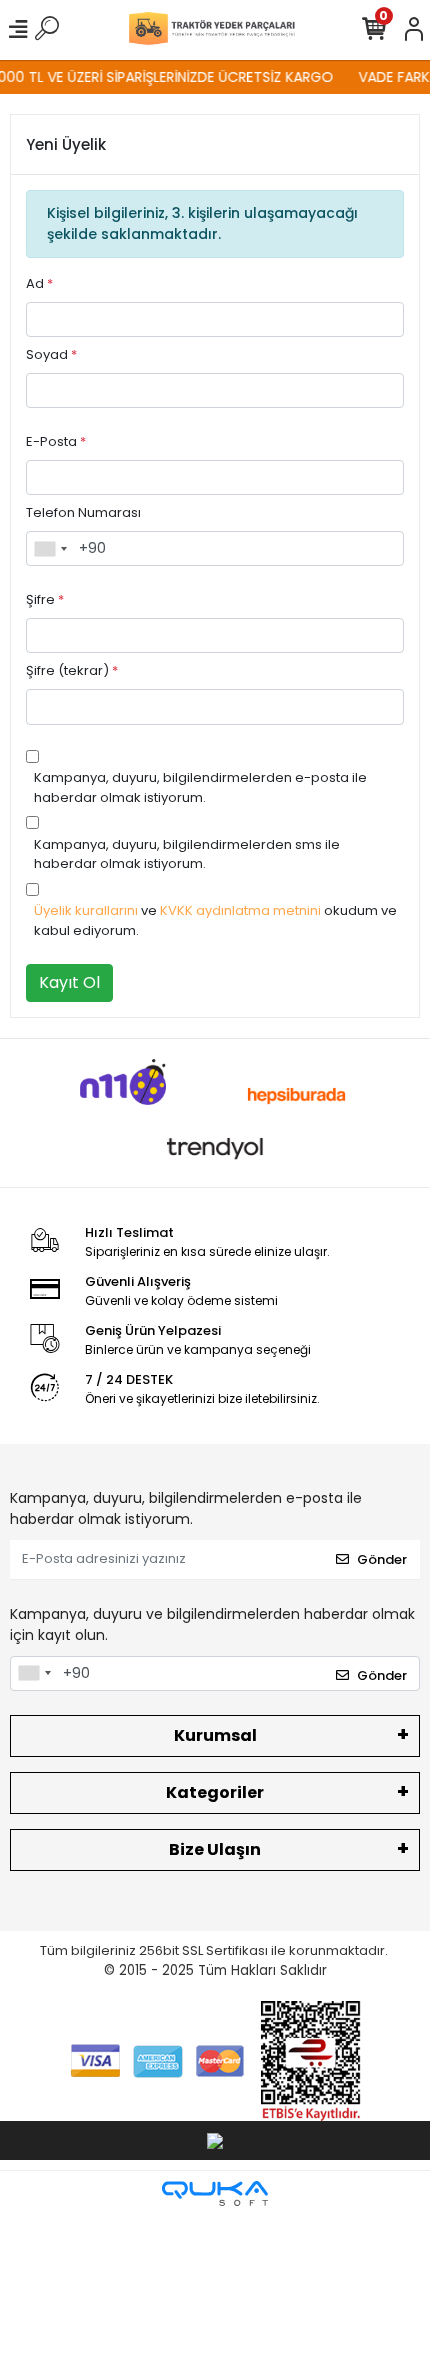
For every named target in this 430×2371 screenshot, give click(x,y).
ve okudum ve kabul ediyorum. (215, 920)
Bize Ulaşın (215, 1849)
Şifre (45, 599)
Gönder (382, 1559)
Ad (39, 283)
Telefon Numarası (83, 512)
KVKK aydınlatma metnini (240, 910)
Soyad (51, 354)
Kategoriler (215, 1792)
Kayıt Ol (69, 982)
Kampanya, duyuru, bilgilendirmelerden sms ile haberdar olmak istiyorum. (187, 854)
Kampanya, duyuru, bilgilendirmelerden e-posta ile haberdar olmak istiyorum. (200, 787)
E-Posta (56, 441)
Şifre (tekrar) (72, 670)
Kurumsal (215, 1735)
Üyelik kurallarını (86, 910)
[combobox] (50, 549)
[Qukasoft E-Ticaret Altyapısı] (215, 2193)
